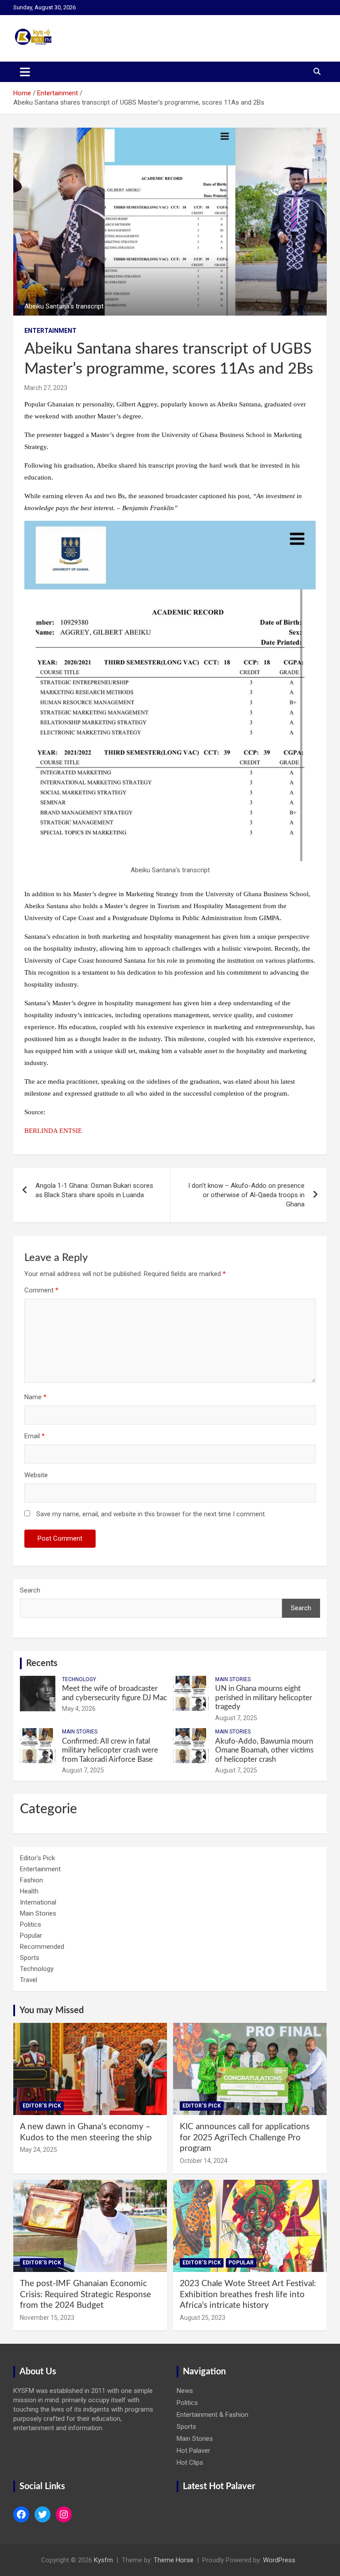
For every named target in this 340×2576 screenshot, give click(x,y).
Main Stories (233, 1679)
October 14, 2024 (204, 2161)
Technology (79, 1679)
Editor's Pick (37, 1858)
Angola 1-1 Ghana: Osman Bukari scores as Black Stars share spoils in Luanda (94, 1190)
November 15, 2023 (47, 2318)
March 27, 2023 (46, 388)
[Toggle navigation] (25, 72)
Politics (31, 1924)
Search (30, 1590)
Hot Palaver (193, 2451)
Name (35, 1397)
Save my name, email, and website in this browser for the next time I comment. (151, 1514)
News (185, 2391)
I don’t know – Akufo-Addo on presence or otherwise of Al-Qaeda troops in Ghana (246, 1195)
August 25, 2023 (203, 2318)
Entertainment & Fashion (212, 2415)
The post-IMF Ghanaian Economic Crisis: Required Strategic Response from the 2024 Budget (85, 2295)
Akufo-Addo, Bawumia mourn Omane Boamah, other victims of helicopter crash (264, 1750)
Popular (31, 1936)
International (38, 1902)
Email (35, 1436)
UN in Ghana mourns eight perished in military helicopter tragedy (264, 1698)
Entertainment (50, 331)
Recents (42, 1663)
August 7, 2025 (236, 1718)
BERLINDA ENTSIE (53, 1131)
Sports (30, 1958)
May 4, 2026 (79, 1709)
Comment (41, 1290)
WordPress (279, 2560)
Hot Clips (190, 2463)
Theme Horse (174, 2560)
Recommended (42, 1947)
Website (36, 1475)
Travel (29, 1980)
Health (29, 1891)
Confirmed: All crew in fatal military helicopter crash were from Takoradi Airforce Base (110, 1750)
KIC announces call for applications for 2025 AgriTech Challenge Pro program (245, 2138)
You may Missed (52, 2010)
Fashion (31, 1880)
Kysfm (103, 2560)
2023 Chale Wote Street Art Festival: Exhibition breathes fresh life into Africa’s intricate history (248, 2295)
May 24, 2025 (39, 2150)
